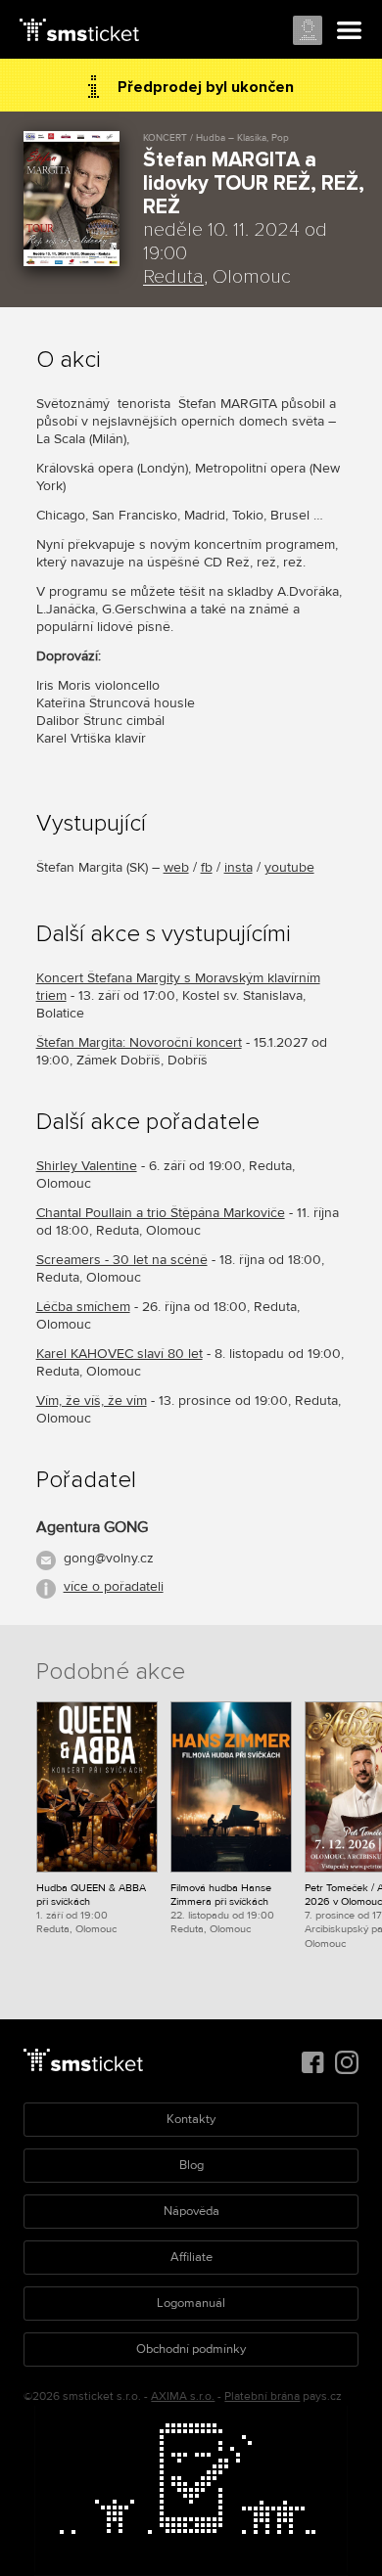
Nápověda (191, 2211)
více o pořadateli (114, 1586)
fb (207, 867)
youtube (289, 867)
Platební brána (262, 2396)
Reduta (173, 277)
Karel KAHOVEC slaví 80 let (119, 1354)
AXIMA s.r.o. (183, 2396)
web (176, 867)
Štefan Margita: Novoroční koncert (139, 1042)
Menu (350, 31)
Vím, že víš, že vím (92, 1401)
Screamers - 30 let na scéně (122, 1260)
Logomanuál (191, 2303)
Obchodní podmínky (191, 2349)
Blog (191, 2165)
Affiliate (191, 2257)
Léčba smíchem (83, 1307)
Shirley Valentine (87, 1166)
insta (239, 867)
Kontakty (191, 2119)
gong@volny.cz (109, 1558)
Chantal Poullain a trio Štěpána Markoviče (161, 1213)
